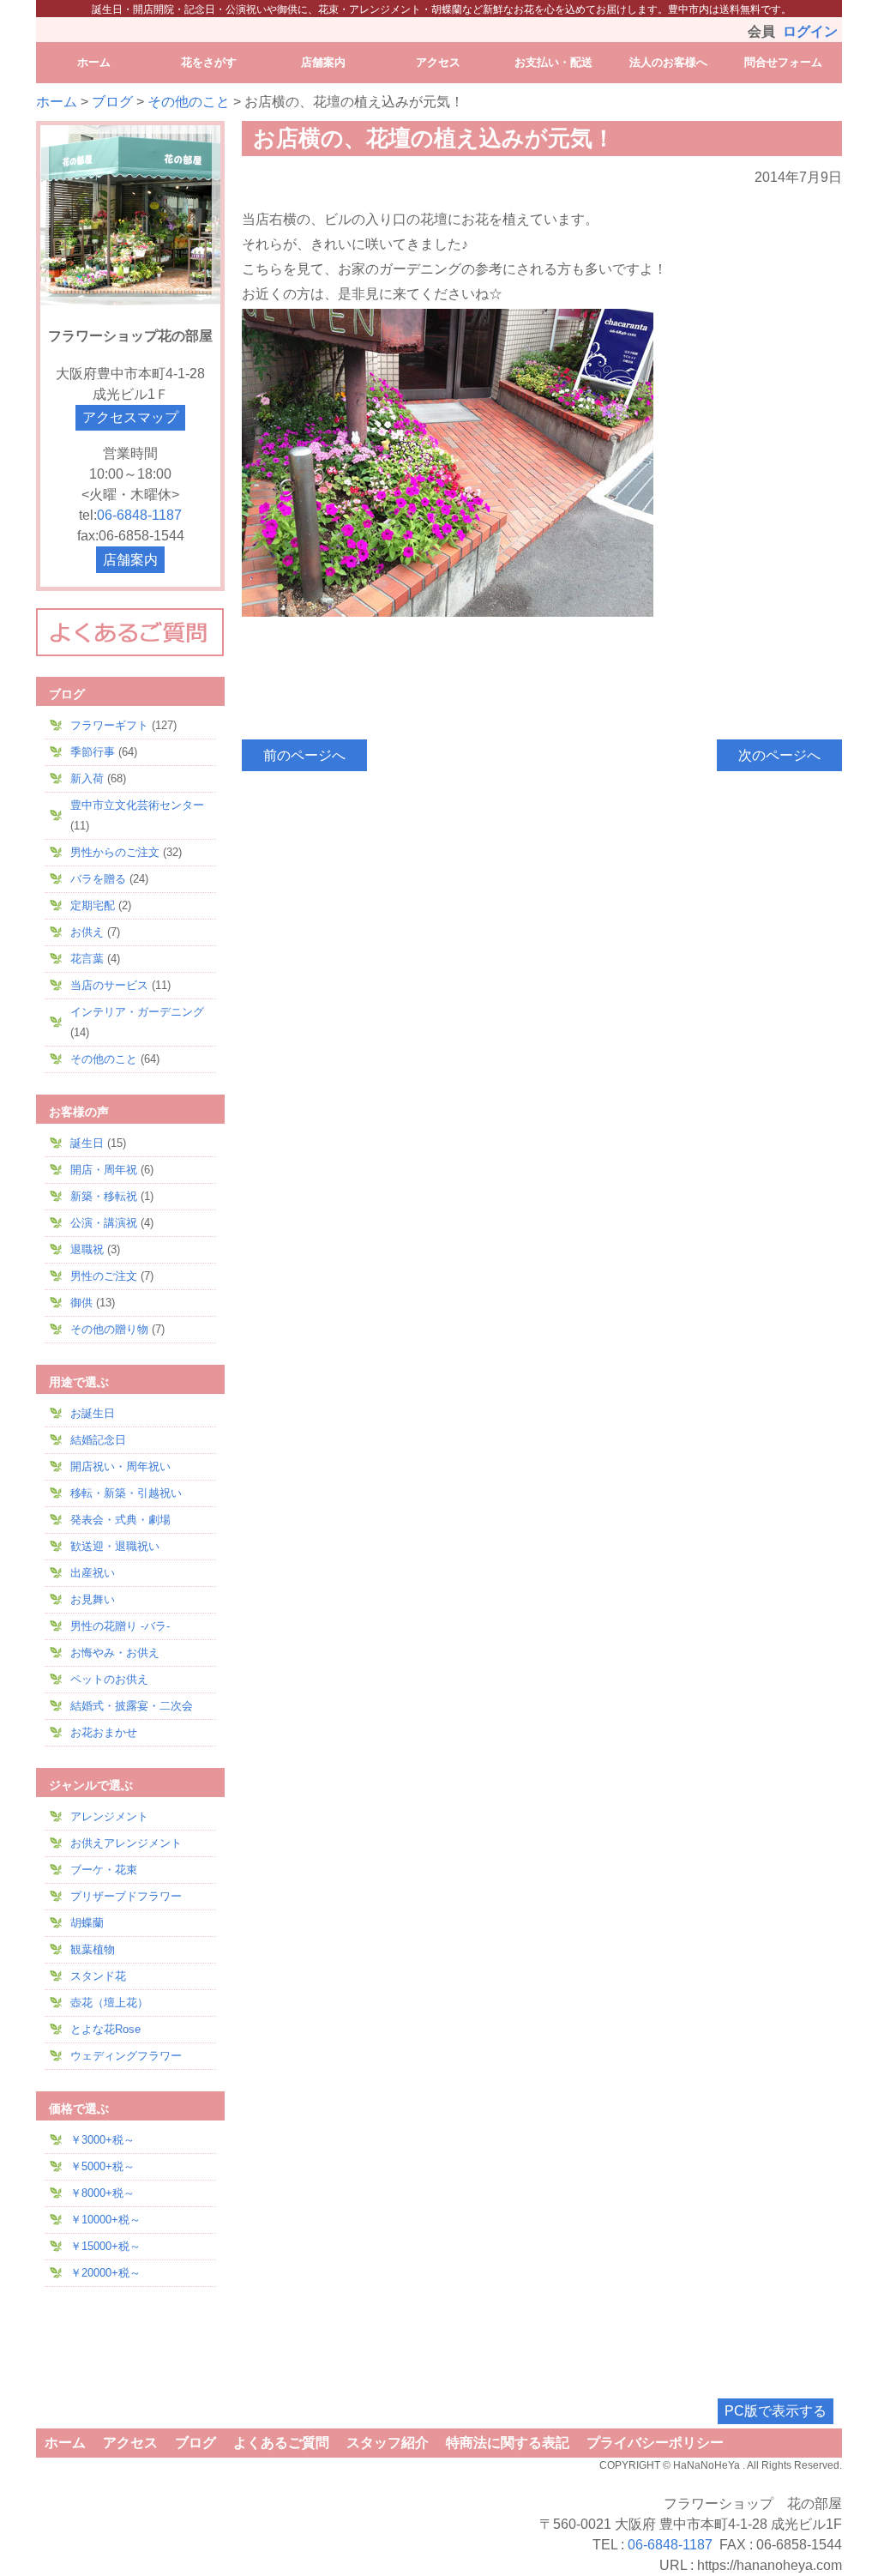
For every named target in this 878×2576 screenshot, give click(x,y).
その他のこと (189, 102)
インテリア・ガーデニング (137, 1012)
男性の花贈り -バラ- (120, 1626)
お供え (87, 932)
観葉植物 (93, 1949)
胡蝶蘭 (87, 1923)
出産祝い (93, 1573)
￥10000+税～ (105, 2220)
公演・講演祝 (104, 1223)
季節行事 (93, 752)
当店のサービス (109, 985)
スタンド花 (98, 1976)
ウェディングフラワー (126, 2056)
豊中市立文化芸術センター (137, 805)
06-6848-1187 (139, 515)
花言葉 (87, 959)
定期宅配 (93, 905)
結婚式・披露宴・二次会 (132, 1706)
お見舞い (93, 1599)
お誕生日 (93, 1413)
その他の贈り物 (109, 1329)
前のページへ (304, 755)
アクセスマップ (130, 417)
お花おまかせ (104, 1732)
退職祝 (87, 1249)
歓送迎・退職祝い (115, 1546)
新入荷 (87, 778)
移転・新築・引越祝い (126, 1493)
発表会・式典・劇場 (120, 1520)
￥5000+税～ (102, 2166)
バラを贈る (98, 879)
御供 (81, 1303)
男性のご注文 (104, 1276)
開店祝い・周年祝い (120, 1466)
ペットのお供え (109, 1679)
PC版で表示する (776, 2411)
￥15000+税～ (105, 2246)
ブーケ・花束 (104, 1870)
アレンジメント (109, 1816)
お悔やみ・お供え (115, 1653)
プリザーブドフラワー (126, 1896)
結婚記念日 (98, 1440)
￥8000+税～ (102, 2193)
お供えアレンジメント (126, 1843)
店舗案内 (130, 560)
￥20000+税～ (105, 2273)
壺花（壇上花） (109, 2003)
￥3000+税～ (102, 2140)
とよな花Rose (105, 2029)
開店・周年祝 (104, 1170)
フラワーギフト (109, 725)
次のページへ (779, 755)
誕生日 (87, 1143)
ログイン (810, 31)
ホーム (57, 102)
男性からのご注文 (115, 852)
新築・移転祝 (104, 1196)
